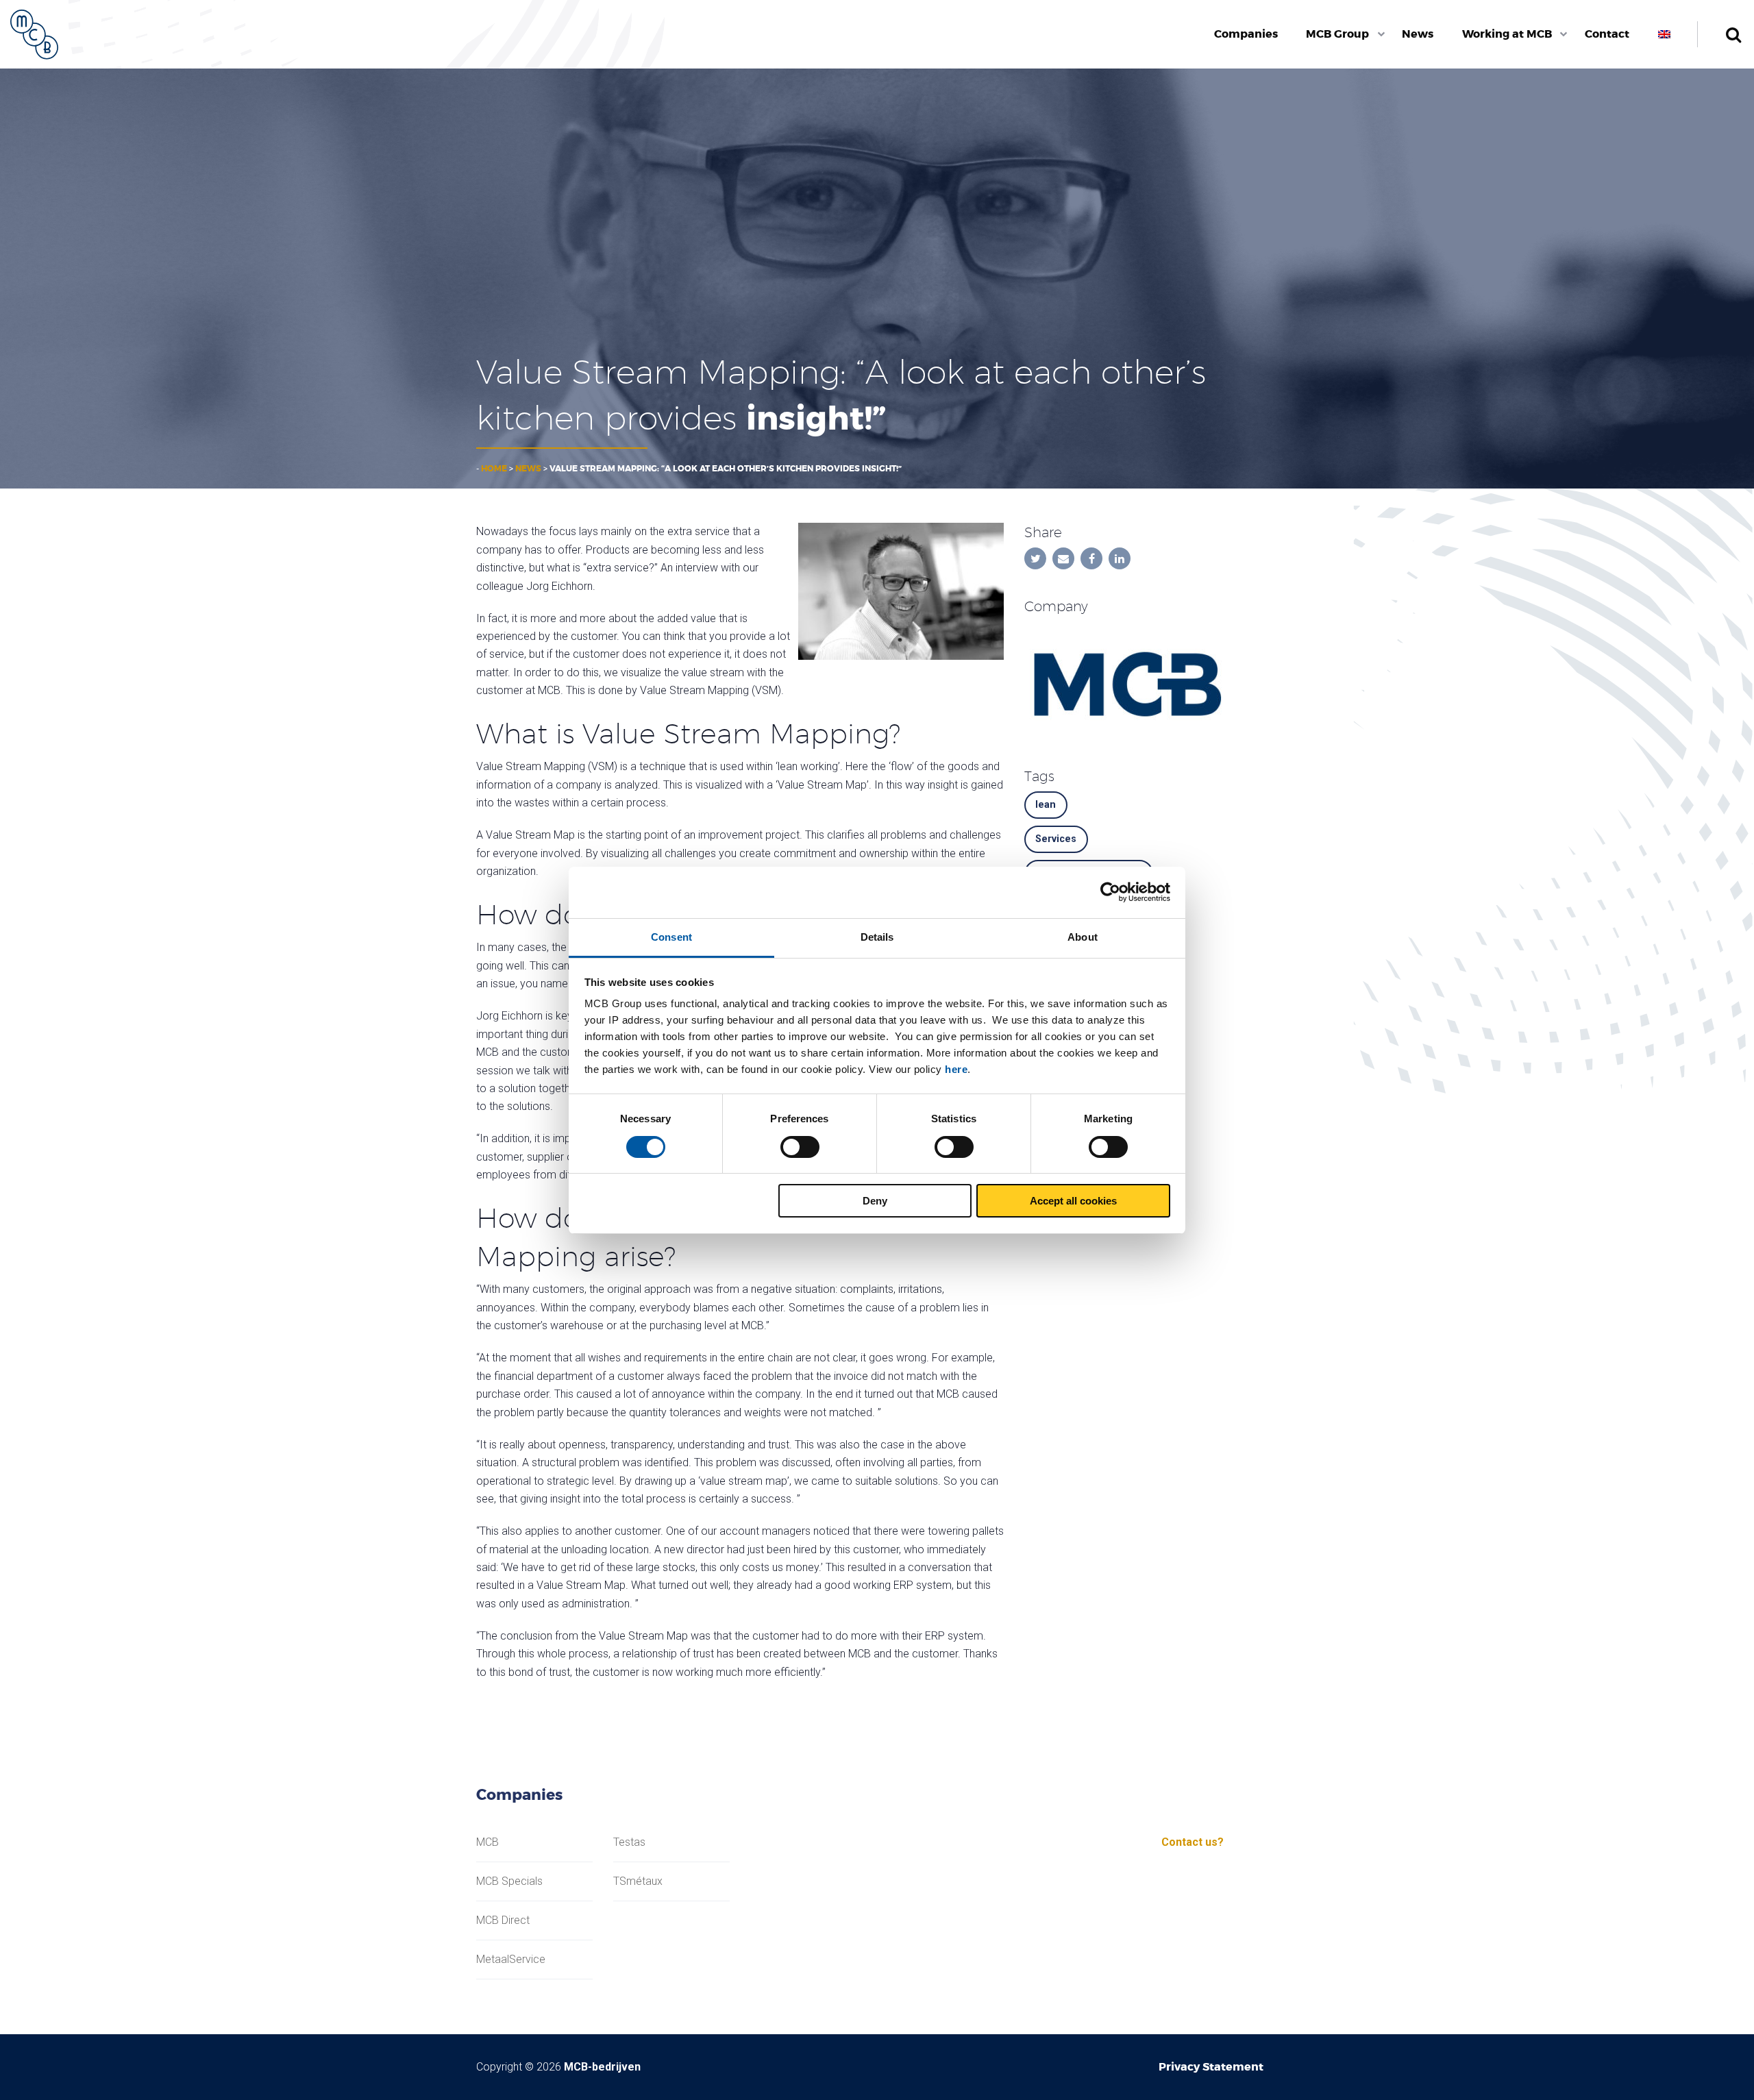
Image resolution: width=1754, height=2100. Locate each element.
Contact (1607, 34)
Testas (629, 1842)
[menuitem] (1246, 34)
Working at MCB (1507, 34)
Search (1733, 34)
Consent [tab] (671, 937)
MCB (487, 1842)
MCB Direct (503, 1920)
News (1418, 34)
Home (494, 469)
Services (1056, 839)
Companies (1246, 34)
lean (1046, 805)
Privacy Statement (1211, 2067)
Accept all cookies (1073, 1201)
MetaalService (511, 1960)
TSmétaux (638, 1881)
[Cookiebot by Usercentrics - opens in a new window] (1110, 892)
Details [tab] (877, 937)
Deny (875, 1201)
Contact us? (1193, 1842)
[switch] (800, 1147)
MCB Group (1337, 34)
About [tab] (1083, 937)
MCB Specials (509, 1881)
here (956, 1069)
